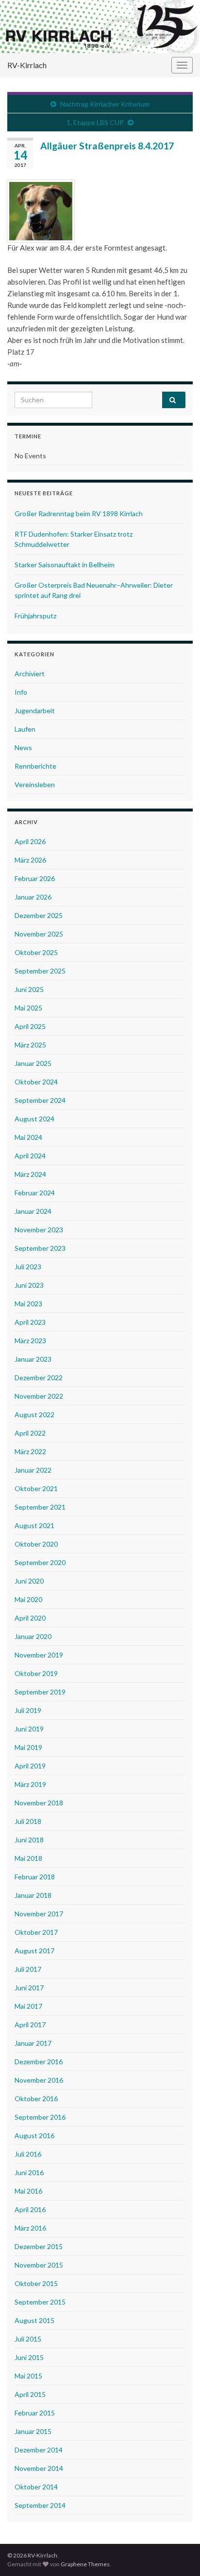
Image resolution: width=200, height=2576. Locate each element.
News (23, 748)
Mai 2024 (28, 1137)
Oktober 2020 (36, 1544)
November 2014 (39, 2468)
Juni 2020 (29, 1581)
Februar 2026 (35, 878)
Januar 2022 (33, 1470)
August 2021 (34, 1525)
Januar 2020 (33, 1636)
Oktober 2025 (36, 952)
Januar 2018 (33, 1895)
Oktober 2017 (36, 1932)
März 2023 (30, 1341)
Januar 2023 (33, 1359)
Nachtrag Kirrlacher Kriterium (105, 104)
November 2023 (39, 1230)
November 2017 (39, 1914)
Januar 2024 (33, 1211)
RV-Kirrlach (27, 65)
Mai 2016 (28, 2191)
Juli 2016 (28, 2154)
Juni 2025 (29, 989)
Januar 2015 (33, 2431)
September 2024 (40, 1100)
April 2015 (30, 2394)
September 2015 (40, 2302)
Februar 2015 (35, 2413)
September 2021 (40, 1507)
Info (21, 692)
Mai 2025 (28, 1008)
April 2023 (30, 1322)
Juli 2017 (28, 1969)
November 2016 (39, 2080)
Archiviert (30, 674)
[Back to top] (178, 2554)
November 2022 (39, 1396)
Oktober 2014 (36, 2487)
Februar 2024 (35, 1193)
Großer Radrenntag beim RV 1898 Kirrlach (79, 513)
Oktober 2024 (36, 1082)
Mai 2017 (28, 2006)
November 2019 (39, 1655)
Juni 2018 (29, 1840)
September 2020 (40, 1562)
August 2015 (34, 2320)
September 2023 (40, 1248)
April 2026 (30, 841)
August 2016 (34, 2135)
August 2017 (34, 1951)
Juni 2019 (29, 1729)
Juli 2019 (28, 1710)
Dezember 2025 (39, 915)
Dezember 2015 (39, 2246)
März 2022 (30, 1451)
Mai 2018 (28, 1858)
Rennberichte (35, 766)
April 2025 (30, 1026)
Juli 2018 (28, 1821)
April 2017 (30, 2025)
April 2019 (30, 1766)
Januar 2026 (33, 897)
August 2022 (34, 1414)
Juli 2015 (28, 2339)
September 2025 (40, 971)
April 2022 (30, 1433)
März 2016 (30, 2228)
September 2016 (40, 2117)
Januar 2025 (33, 1063)
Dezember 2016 (39, 2062)
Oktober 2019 (36, 1673)
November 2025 (39, 934)
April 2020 (30, 1618)
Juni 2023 (29, 1285)
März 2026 (30, 860)
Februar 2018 (35, 1877)
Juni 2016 (29, 2172)
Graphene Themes (85, 2564)
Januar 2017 (33, 2043)
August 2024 (34, 1119)
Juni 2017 (29, 1988)
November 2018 (39, 1803)
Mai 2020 (28, 1599)
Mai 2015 (28, 2376)
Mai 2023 (28, 1304)
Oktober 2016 (36, 2099)
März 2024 (30, 1174)
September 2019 (40, 1692)
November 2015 (39, 2265)
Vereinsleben (35, 784)
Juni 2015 (29, 2357)
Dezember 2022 (39, 1378)
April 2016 (30, 2209)
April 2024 (30, 1156)
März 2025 (30, 1045)
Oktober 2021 (36, 1488)
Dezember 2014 (39, 2450)
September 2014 (40, 2505)
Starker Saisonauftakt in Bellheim (65, 565)
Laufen (25, 729)
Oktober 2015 (36, 2283)
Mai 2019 (28, 1747)
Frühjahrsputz (35, 616)
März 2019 (30, 1784)
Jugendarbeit (35, 711)
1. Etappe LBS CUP (95, 122)
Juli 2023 (28, 1267)
